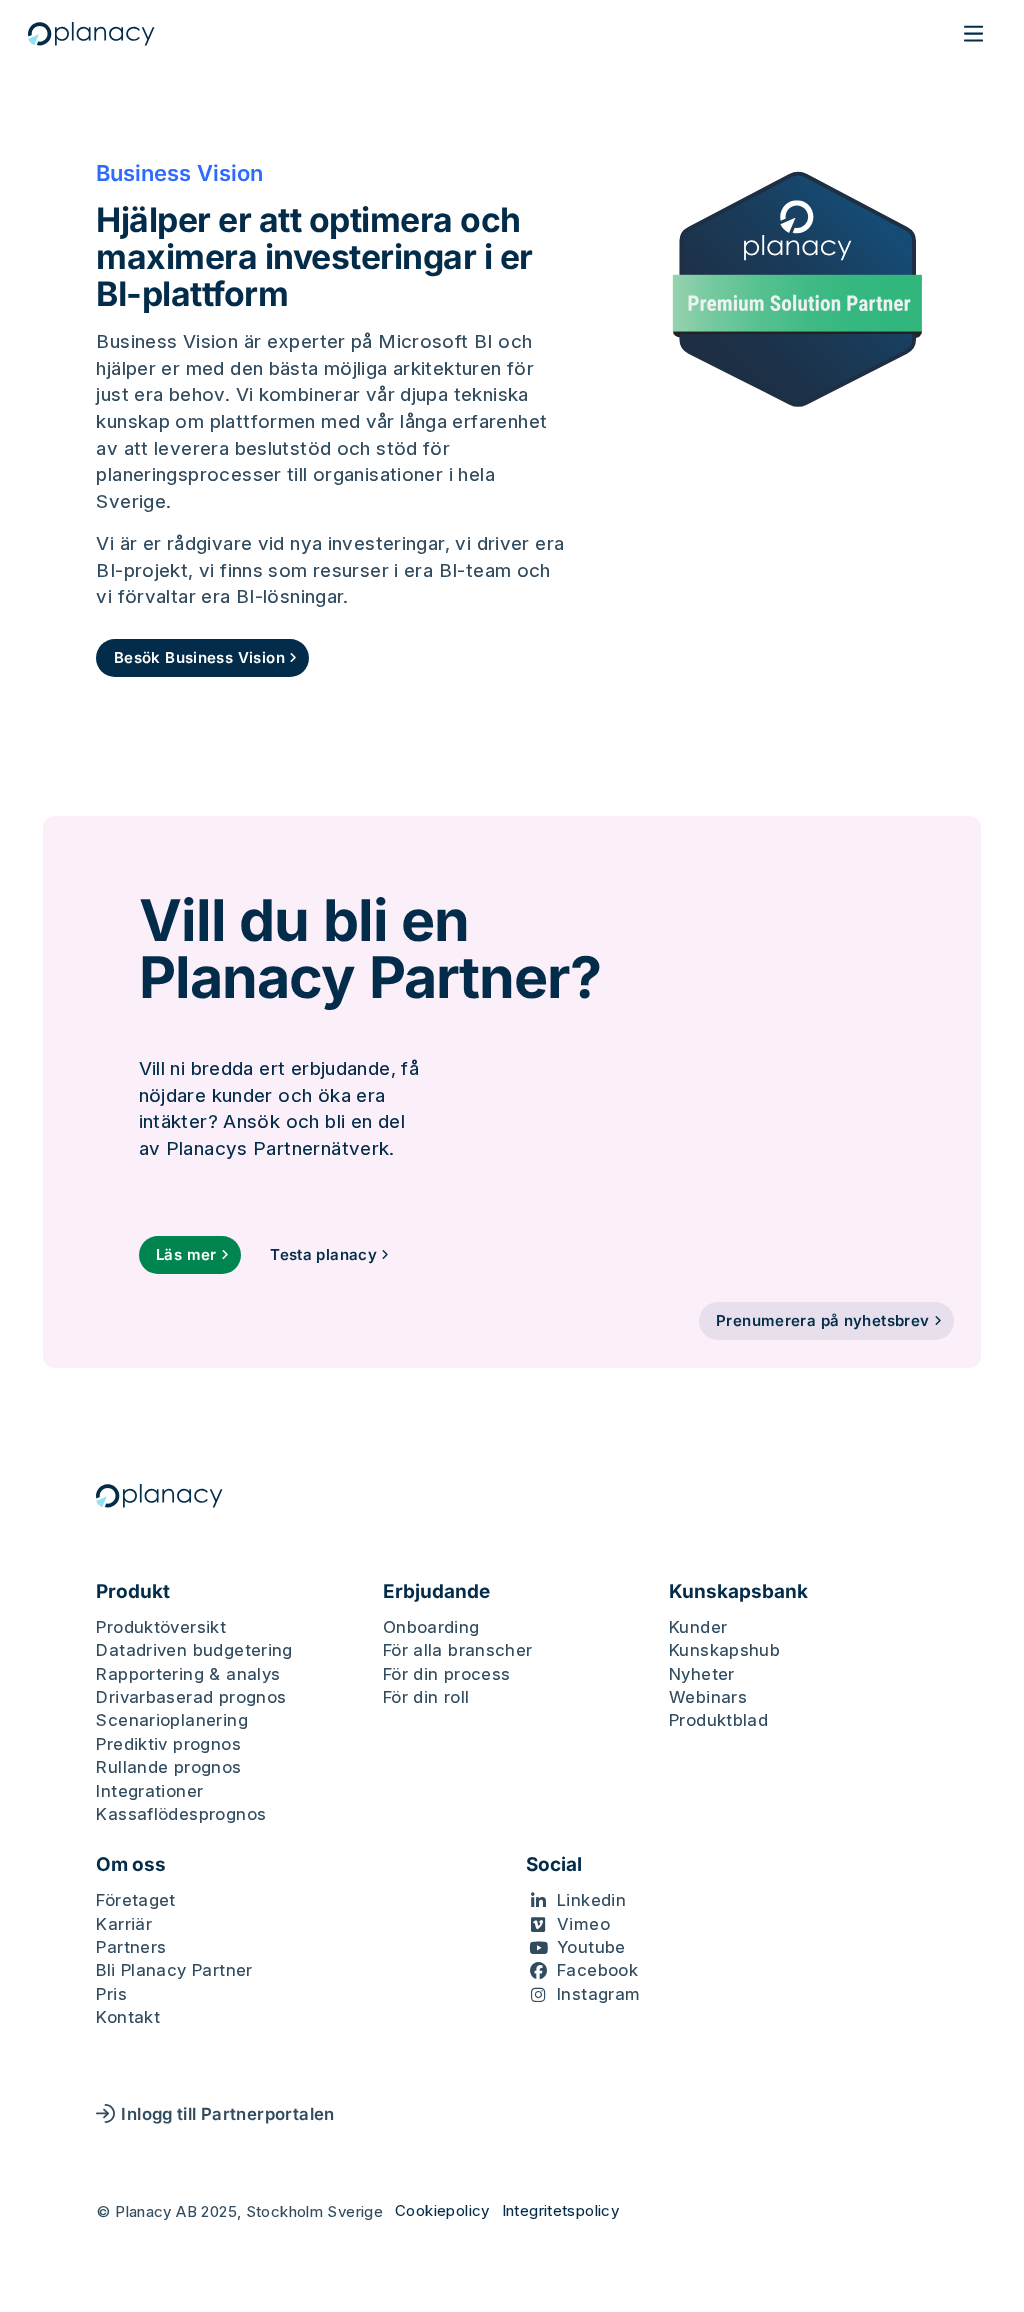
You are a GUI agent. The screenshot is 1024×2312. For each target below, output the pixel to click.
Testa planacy (323, 1254)
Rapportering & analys (188, 1674)
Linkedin (591, 1900)
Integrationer (149, 1791)
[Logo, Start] (91, 34)
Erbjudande (436, 1592)
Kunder (698, 1627)
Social (554, 1865)
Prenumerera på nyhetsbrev (822, 1320)
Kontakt (128, 2017)
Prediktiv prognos (168, 1744)
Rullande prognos (168, 1767)
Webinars (708, 1697)
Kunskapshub (724, 1650)
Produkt (133, 1592)
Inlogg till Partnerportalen (227, 2114)
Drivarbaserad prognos (191, 1697)
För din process (447, 1674)
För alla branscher (458, 1650)
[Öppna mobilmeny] (973, 33)
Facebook (597, 1970)
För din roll (426, 1697)
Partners (131, 1947)
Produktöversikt (161, 1627)
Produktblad (718, 1720)
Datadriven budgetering (194, 1650)
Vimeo (583, 1924)
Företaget (135, 1900)
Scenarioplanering (171, 1720)
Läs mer (186, 1254)
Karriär (124, 1924)
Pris (111, 1994)
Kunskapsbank (738, 1592)
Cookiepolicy (442, 2210)
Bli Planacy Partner (174, 1970)
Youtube (591, 1947)
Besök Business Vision (199, 657)
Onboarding (431, 1627)
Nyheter (702, 1674)
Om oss (131, 1865)
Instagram (598, 1994)
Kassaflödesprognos (181, 1814)
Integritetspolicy (560, 2210)
